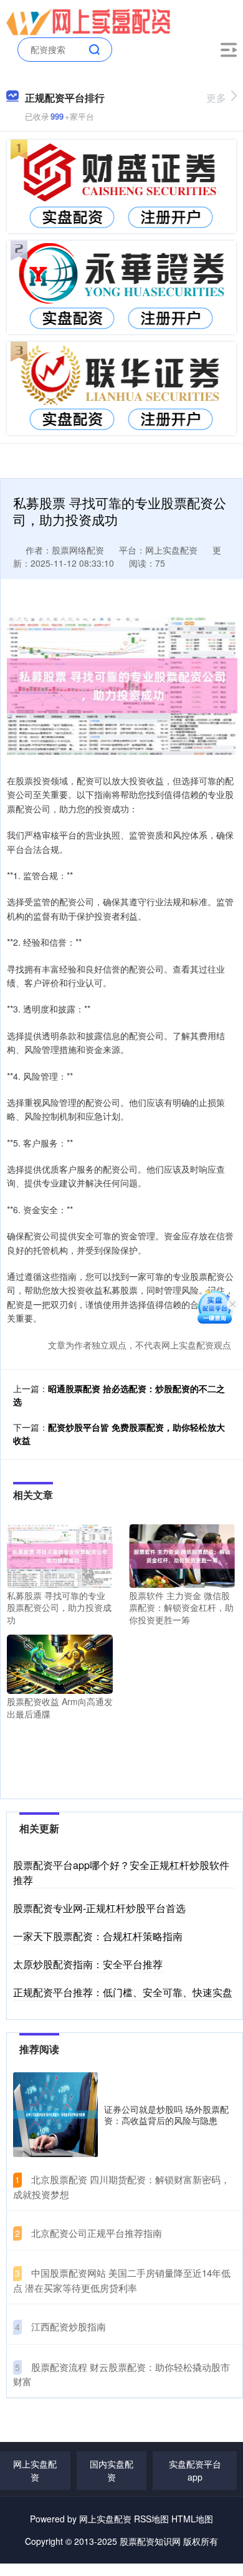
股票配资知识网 (150, 2541)
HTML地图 (192, 2519)
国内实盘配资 (112, 2470)
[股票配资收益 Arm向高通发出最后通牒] (60, 1663)
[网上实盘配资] (88, 21)
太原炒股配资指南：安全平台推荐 (88, 1964)
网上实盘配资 (35, 2470)
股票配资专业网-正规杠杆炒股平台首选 (99, 1908)
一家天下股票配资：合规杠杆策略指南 (98, 1936)
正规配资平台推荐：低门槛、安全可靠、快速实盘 (123, 1992)
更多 (216, 98)
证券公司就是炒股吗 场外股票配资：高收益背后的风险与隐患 (166, 2115)
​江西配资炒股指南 (69, 2326)
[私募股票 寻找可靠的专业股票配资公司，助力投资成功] (60, 1554)
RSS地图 (151, 2519)
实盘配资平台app (195, 2470)
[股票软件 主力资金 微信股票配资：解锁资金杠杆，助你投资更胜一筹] (182, 1554)
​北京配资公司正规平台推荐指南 (97, 2233)
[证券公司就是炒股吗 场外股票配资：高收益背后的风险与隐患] (55, 2115)
